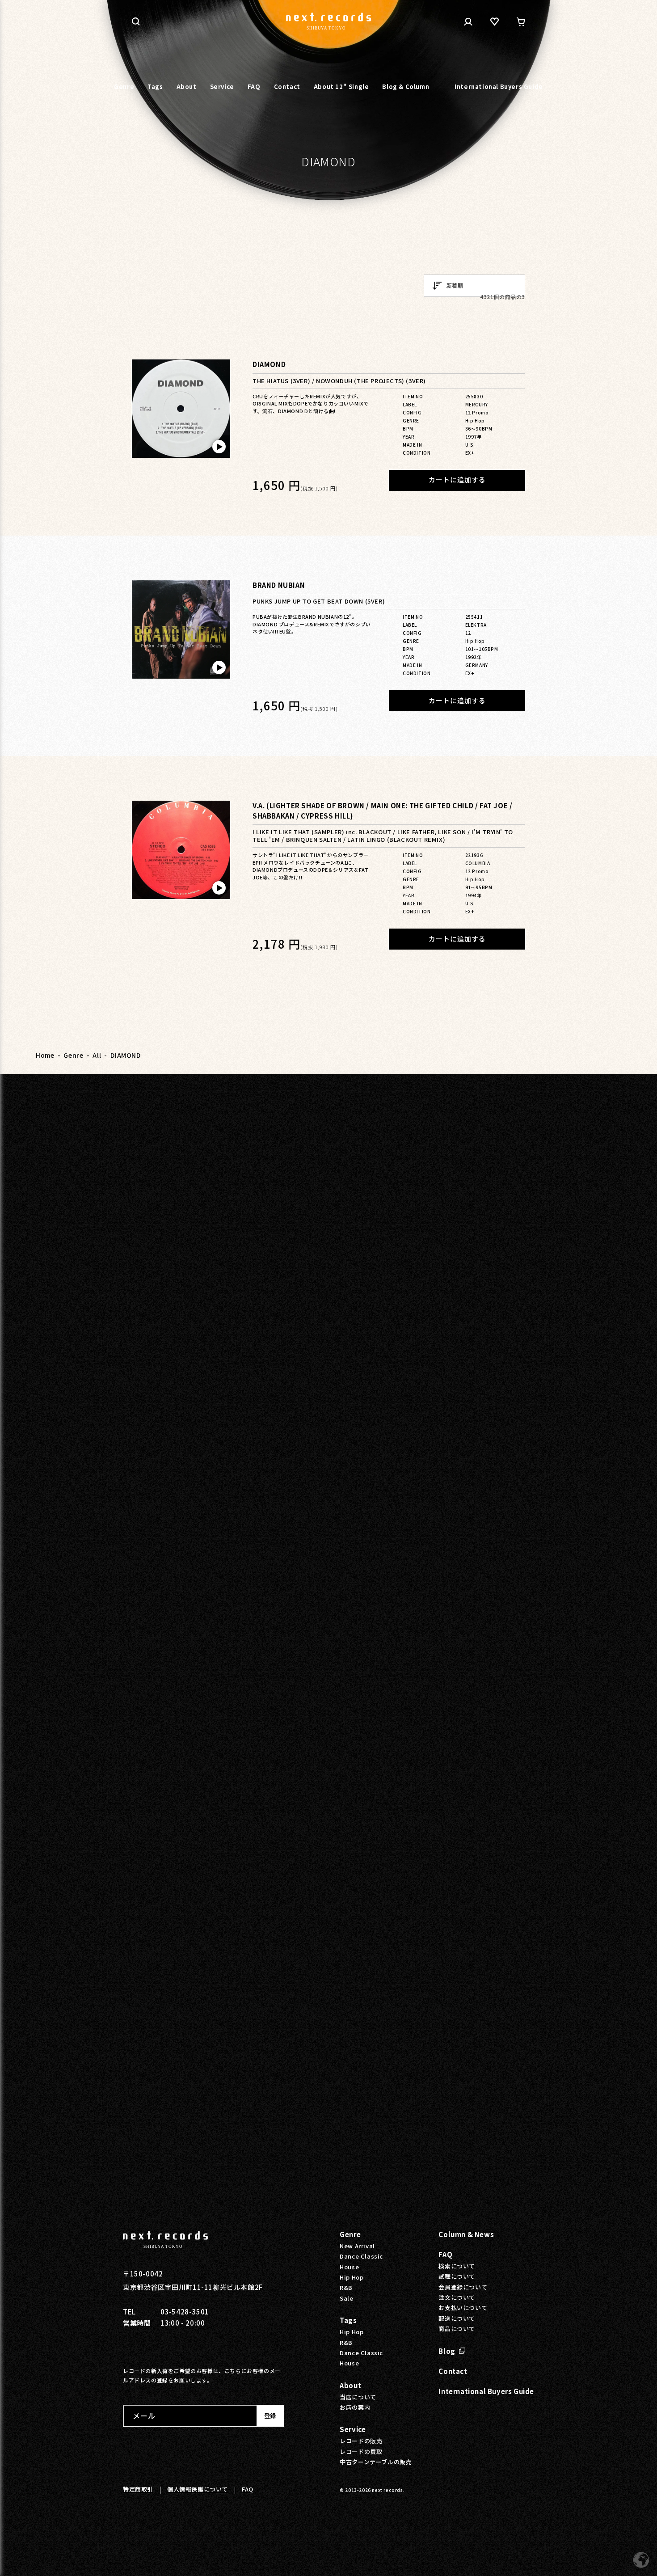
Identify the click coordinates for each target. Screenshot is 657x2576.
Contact (453, 2371)
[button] (136, 21)
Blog (447, 2351)
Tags (348, 2320)
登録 (270, 2416)
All (97, 1055)
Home (45, 1055)
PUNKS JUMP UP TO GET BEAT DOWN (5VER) (319, 602)
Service (353, 2429)
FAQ (445, 2254)
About (350, 2385)
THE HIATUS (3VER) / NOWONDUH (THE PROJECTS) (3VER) (339, 381)
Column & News (466, 2234)
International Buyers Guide (486, 2391)
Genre (73, 1055)
